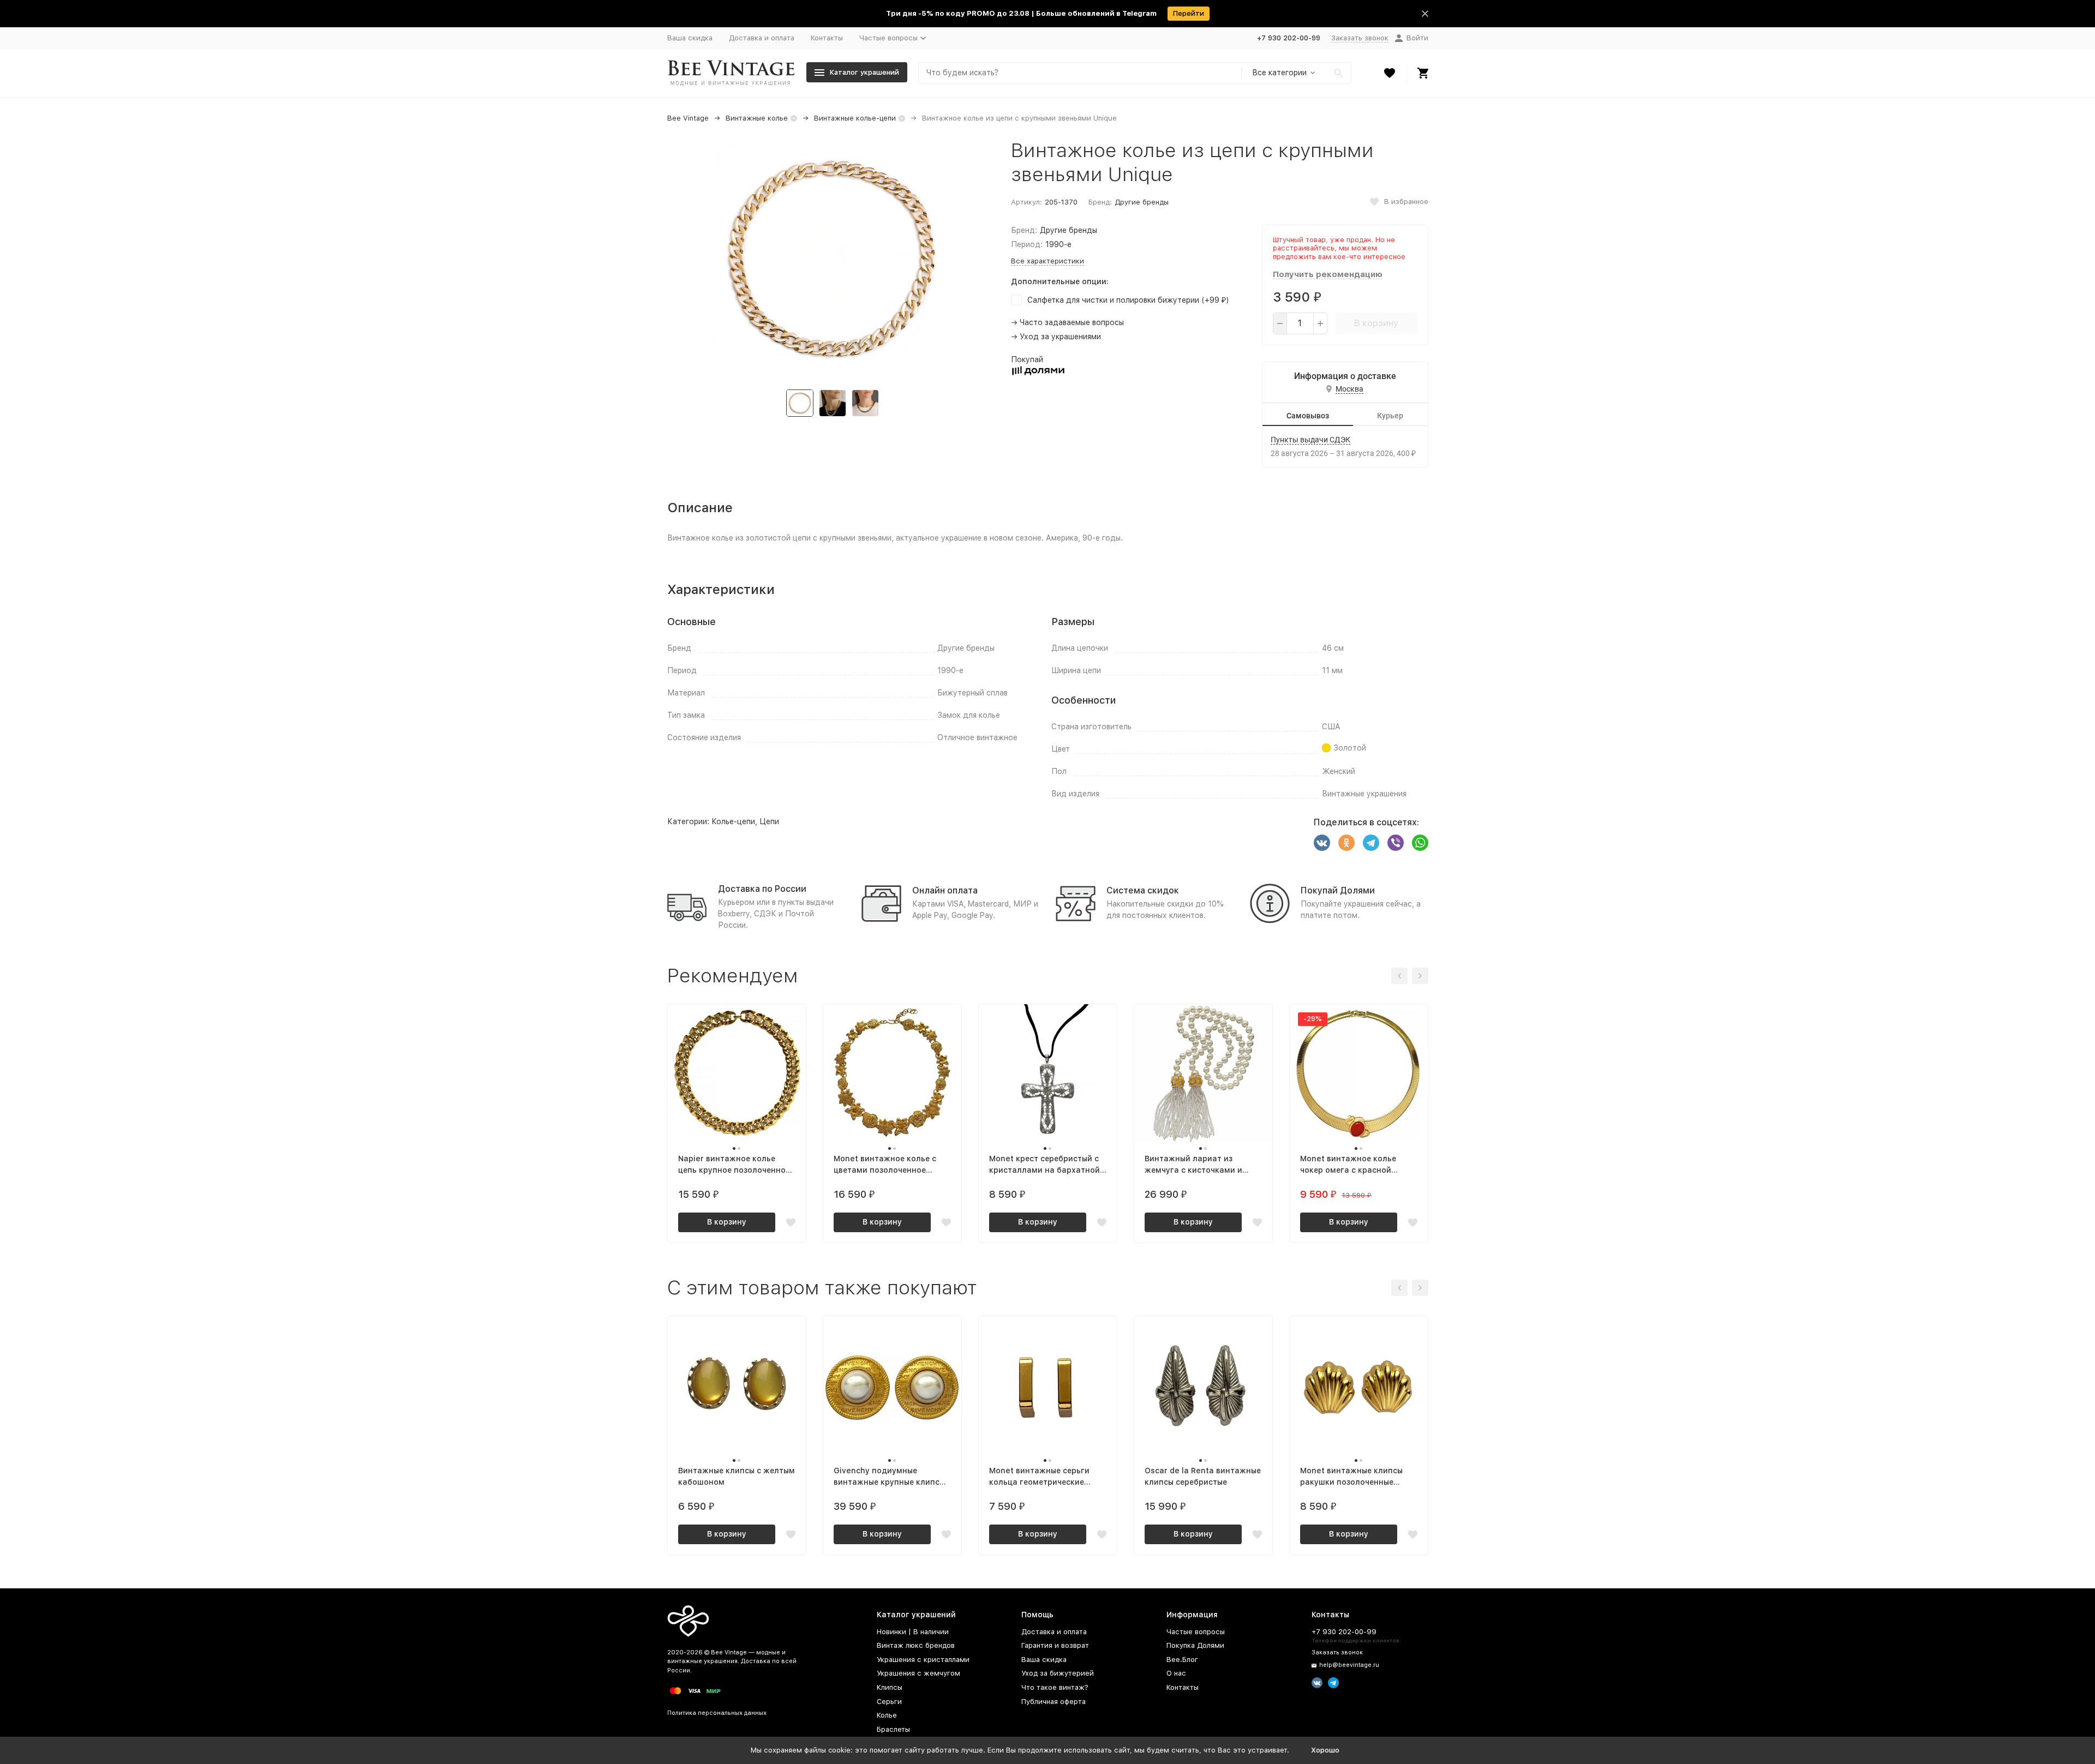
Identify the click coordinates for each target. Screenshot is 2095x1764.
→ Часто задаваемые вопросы (1067, 322)
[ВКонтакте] (1322, 843)
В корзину (1376, 323)
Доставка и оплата (762, 38)
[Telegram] (1371, 843)
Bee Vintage (688, 118)
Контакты (827, 38)
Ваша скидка (690, 38)
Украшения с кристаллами (923, 1660)
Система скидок (1143, 890)
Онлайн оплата (945, 890)
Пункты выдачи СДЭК (1310, 440)
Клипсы (890, 1687)
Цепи (769, 821)
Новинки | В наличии (913, 1632)
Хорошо (1325, 1750)
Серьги (889, 1702)
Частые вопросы (1196, 1632)
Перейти (1189, 13)
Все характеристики (1047, 261)
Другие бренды (1142, 202)
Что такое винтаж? (1055, 1687)
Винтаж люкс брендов (916, 1645)
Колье (887, 1715)
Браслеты (893, 1729)
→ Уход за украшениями (1056, 337)
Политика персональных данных (717, 1713)
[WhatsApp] (1420, 843)
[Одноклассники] (1346, 843)
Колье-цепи (733, 821)
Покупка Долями (1195, 1645)
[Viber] (1396, 843)
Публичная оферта (1054, 1702)
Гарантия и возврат (1055, 1645)
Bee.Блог (1182, 1660)
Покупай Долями (1338, 890)
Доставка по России (762, 889)
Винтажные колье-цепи (855, 118)
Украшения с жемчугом (918, 1673)
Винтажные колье (757, 118)
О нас (1176, 1673)
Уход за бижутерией (1058, 1673)
